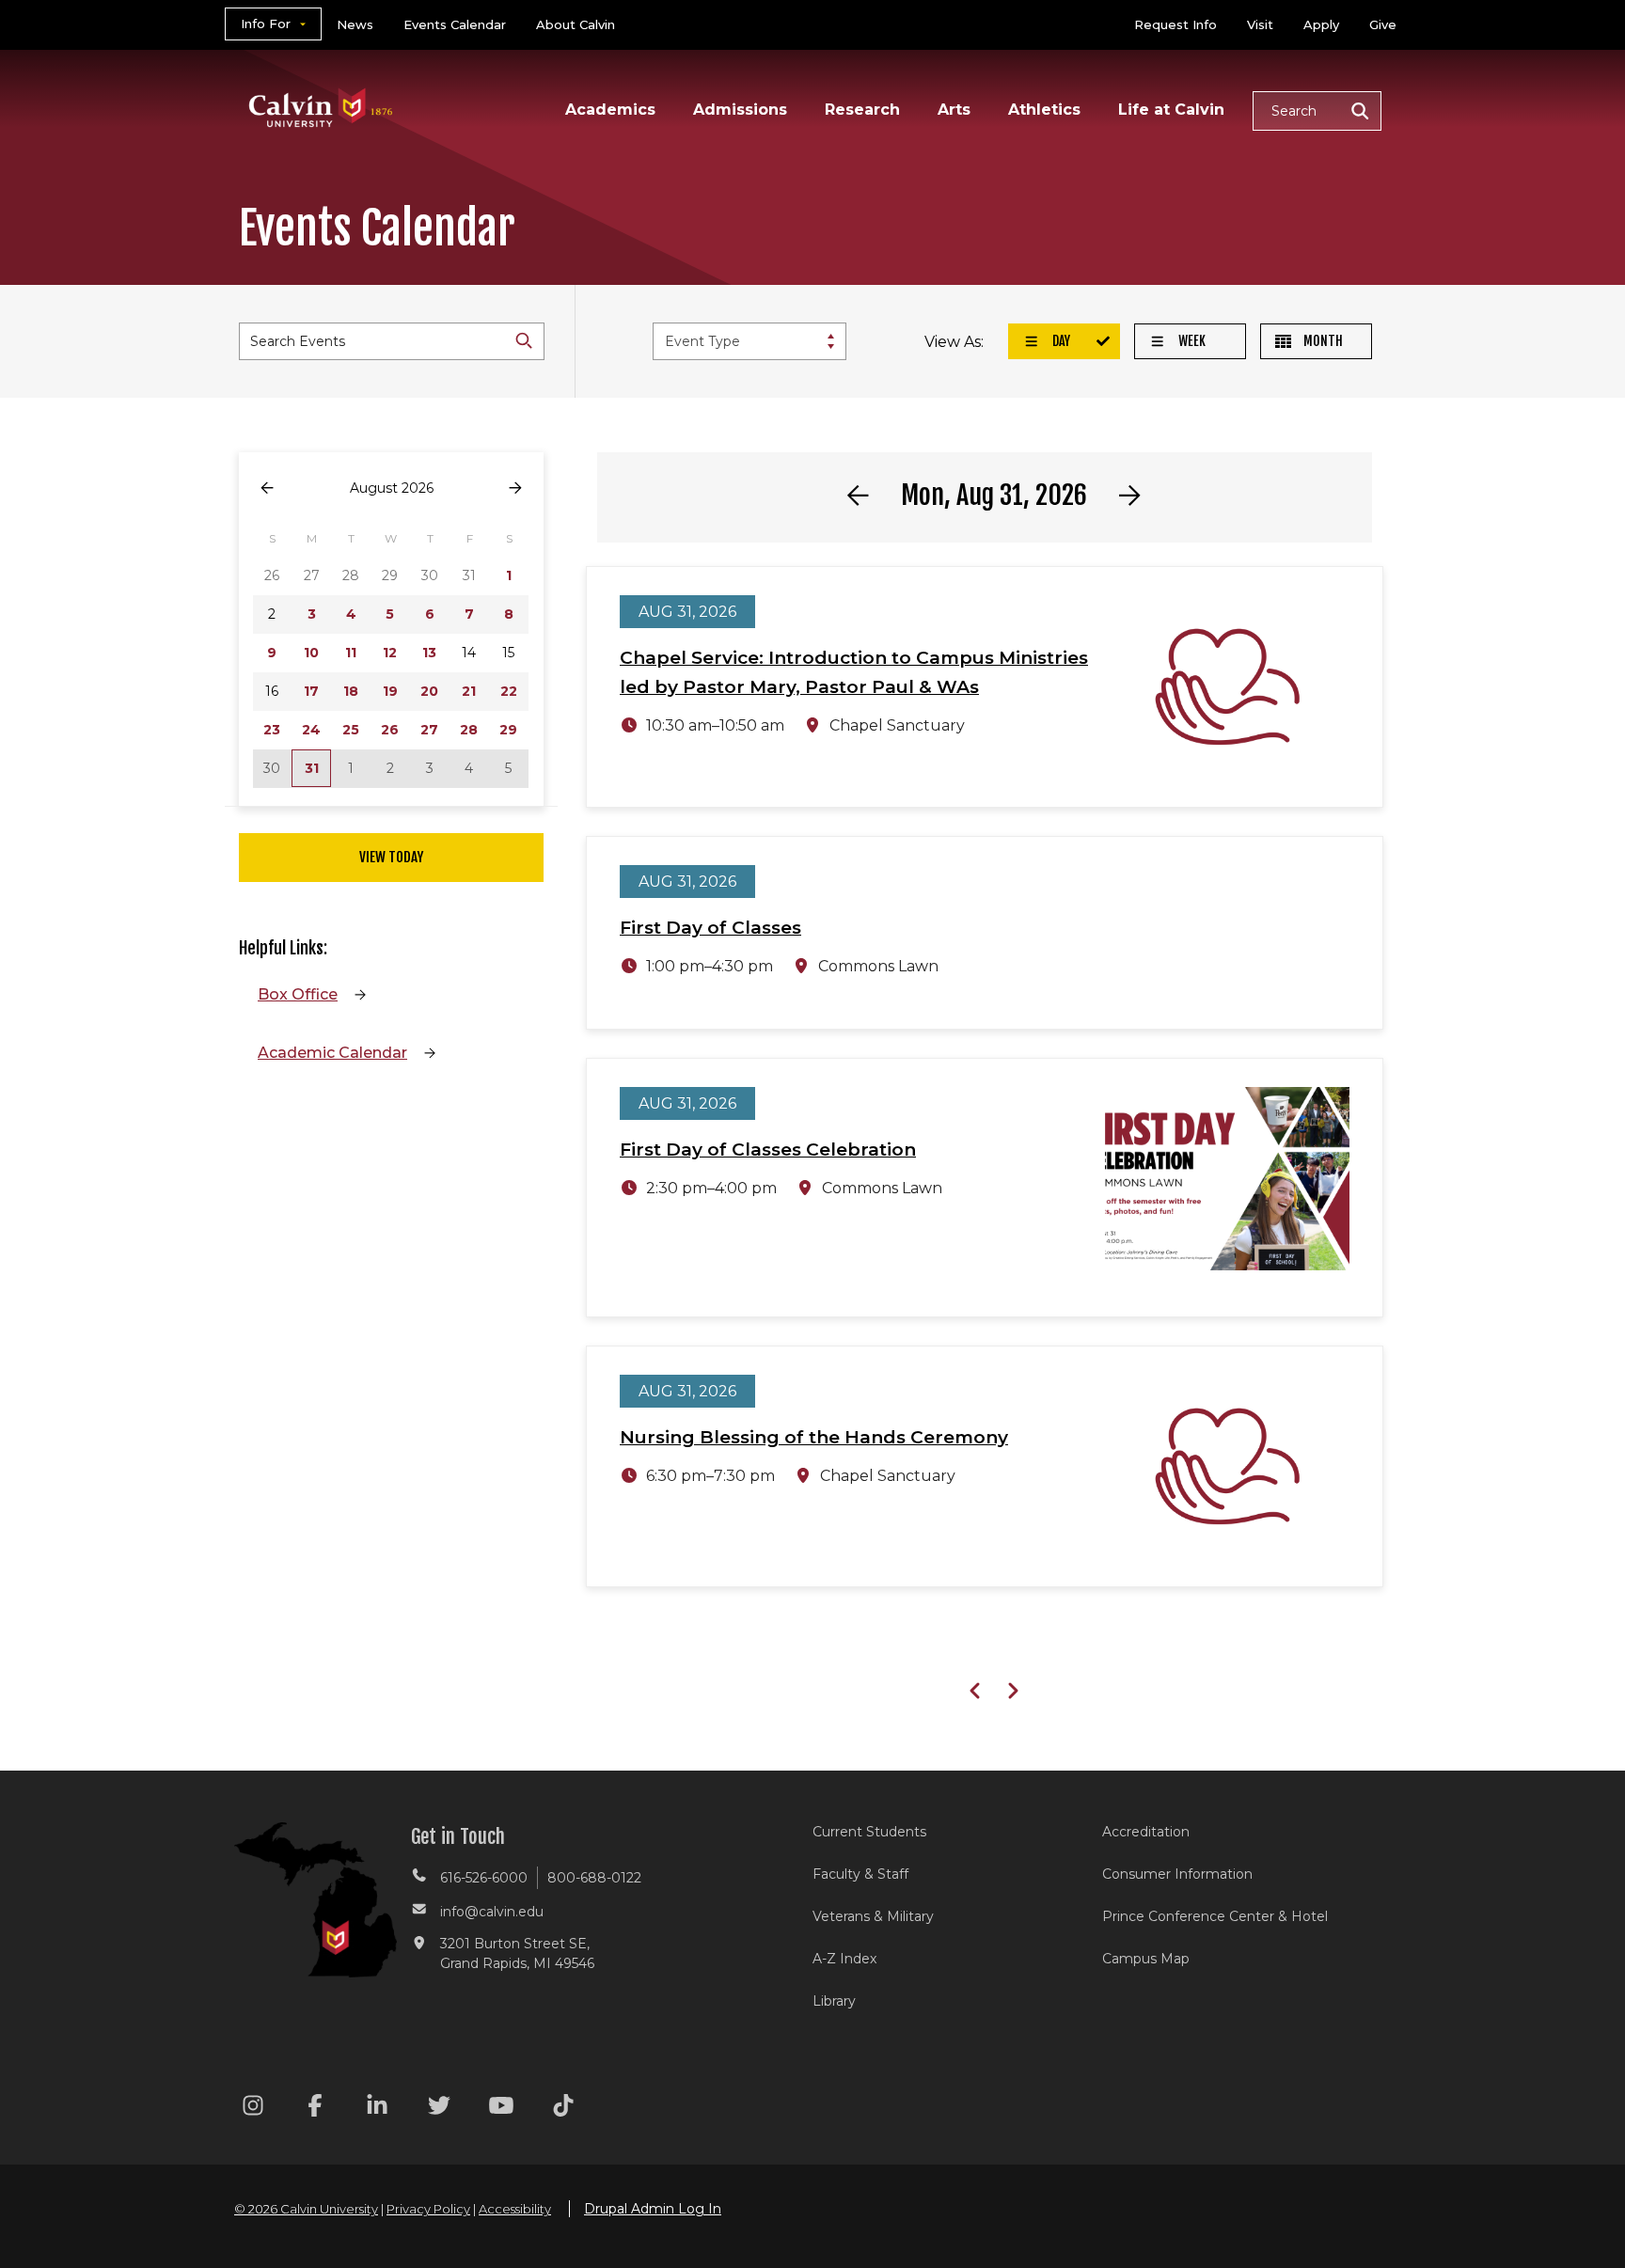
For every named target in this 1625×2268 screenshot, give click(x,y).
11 (351, 653)
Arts (954, 110)
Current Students (869, 1832)
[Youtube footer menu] (501, 2109)
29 (508, 730)
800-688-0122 (594, 1878)
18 (351, 691)
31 (312, 768)
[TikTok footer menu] (563, 2109)
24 (311, 730)
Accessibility (515, 2209)
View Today (391, 857)
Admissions (740, 110)
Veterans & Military (873, 1916)
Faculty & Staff (860, 1874)
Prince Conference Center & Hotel (1215, 1916)
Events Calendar (455, 24)
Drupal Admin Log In (653, 2209)
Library (834, 2001)
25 (351, 730)
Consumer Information (1177, 1874)
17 (311, 691)
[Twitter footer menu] (439, 2109)
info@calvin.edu (492, 1912)
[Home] (321, 83)
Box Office (298, 994)
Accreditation (1146, 1832)
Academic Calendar (332, 1053)
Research (862, 110)
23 (272, 730)
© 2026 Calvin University (306, 2209)
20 (429, 691)
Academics (610, 110)
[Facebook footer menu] (315, 2109)
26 (390, 730)
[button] (1317, 111)
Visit (1260, 24)
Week (1191, 341)
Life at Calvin (1171, 110)
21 (469, 691)
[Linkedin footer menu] (377, 2109)
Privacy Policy (428, 2209)
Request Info (1175, 24)
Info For (266, 24)
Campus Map (1146, 1959)
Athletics (1044, 110)
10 (311, 653)
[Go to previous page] (267, 488)
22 (509, 691)
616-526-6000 (484, 1878)
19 (390, 691)
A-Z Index (844, 1959)
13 (429, 653)
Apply (1321, 24)
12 (390, 653)
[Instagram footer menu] (253, 2109)
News (355, 24)
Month (1322, 341)
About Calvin (576, 24)
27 (429, 730)
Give (1383, 24)
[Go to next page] (515, 488)
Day (1060, 341)
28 (469, 730)
